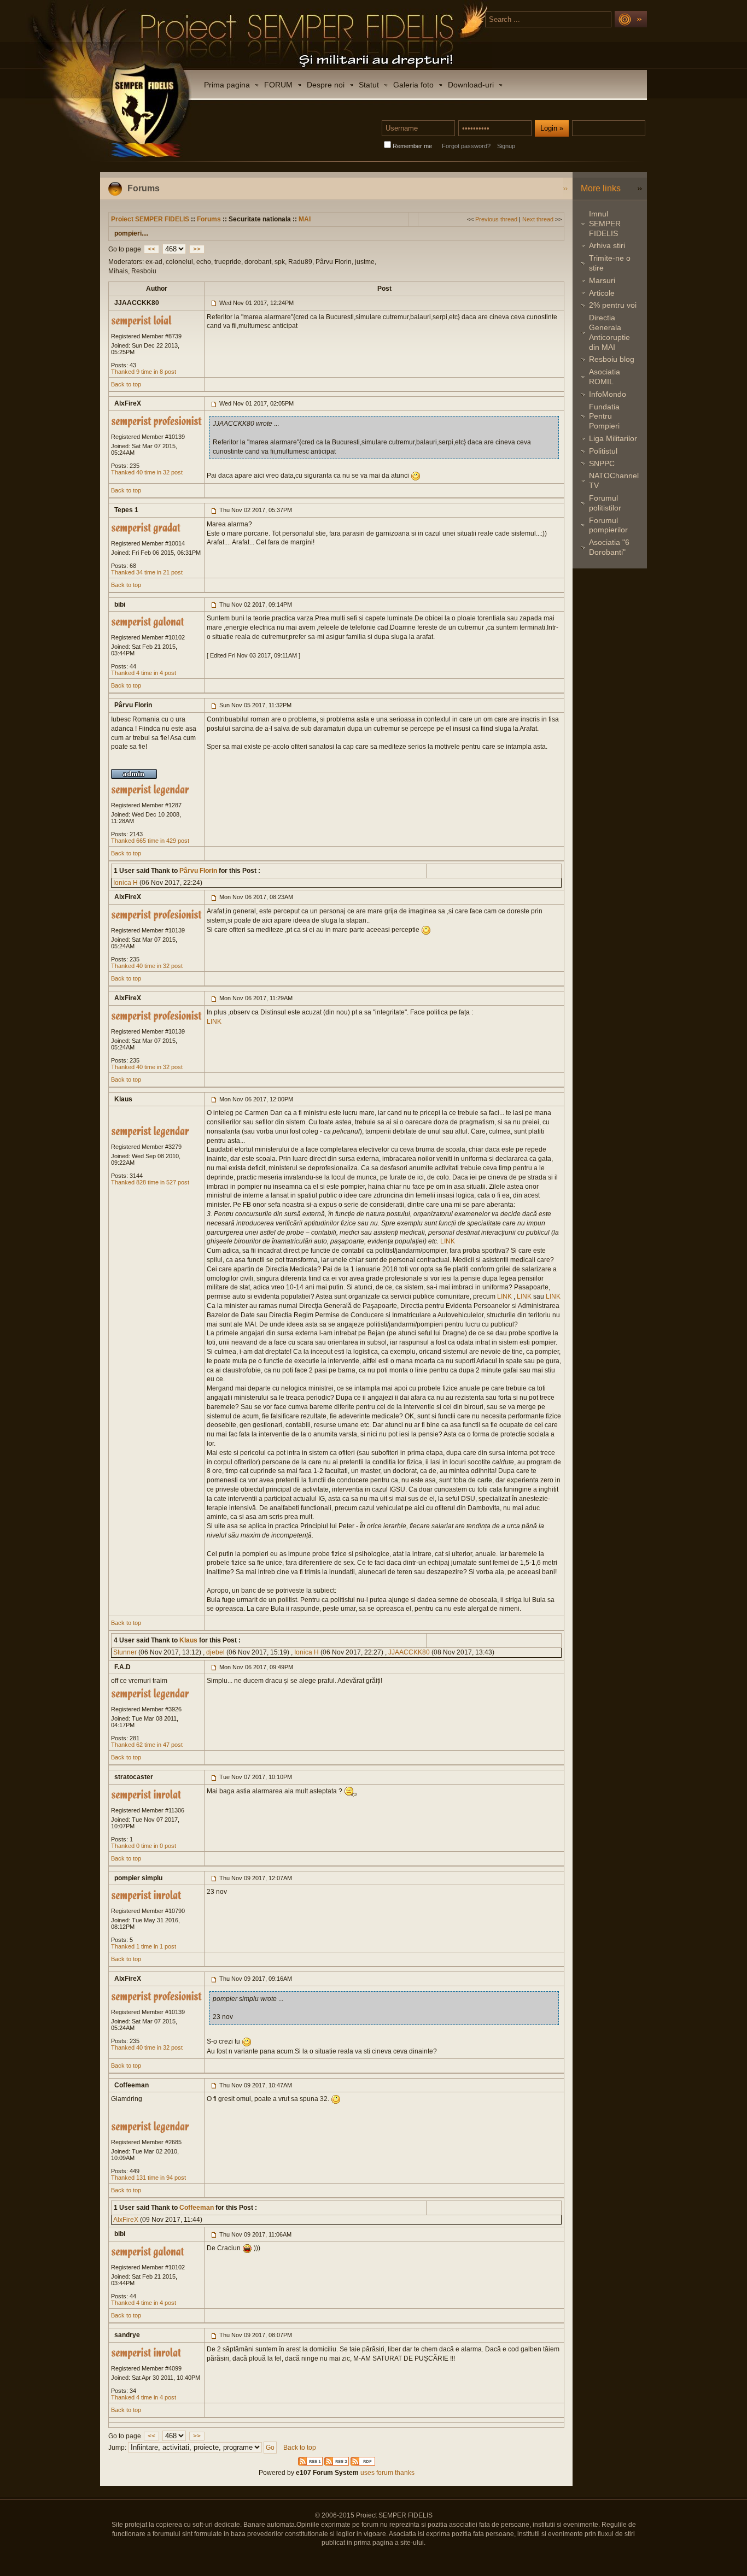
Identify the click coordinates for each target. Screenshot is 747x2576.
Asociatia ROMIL (605, 377)
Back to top (126, 384)
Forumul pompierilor (608, 525)
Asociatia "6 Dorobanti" (609, 547)
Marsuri (602, 280)
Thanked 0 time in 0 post (144, 1846)
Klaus (188, 1640)
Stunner (125, 1652)
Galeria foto (413, 85)
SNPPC (602, 463)
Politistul (603, 451)
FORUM (278, 85)
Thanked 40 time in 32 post (147, 472)
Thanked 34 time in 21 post (147, 572)
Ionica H (126, 883)
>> (197, 249)
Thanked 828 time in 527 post (150, 1182)
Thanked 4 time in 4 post (144, 673)
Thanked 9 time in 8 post (144, 372)
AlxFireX (126, 2220)
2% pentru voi (613, 305)
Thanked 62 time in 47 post (147, 1745)
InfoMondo (608, 394)
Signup (506, 146)
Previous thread (496, 219)
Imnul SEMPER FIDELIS (605, 224)
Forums (209, 219)
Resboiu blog (612, 359)
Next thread (538, 219)
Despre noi (326, 85)
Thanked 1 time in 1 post (144, 1946)
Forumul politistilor (605, 503)
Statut (369, 85)
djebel (215, 1652)
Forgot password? (466, 146)
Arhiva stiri (607, 245)
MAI (305, 219)
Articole (602, 293)
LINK (214, 1022)
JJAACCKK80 (409, 1652)
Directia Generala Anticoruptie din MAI (609, 332)
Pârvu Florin (197, 871)
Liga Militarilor (613, 438)
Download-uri (471, 85)
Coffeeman (196, 2208)
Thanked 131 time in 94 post (148, 2178)
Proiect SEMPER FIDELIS (150, 219)
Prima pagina (227, 85)
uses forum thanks (387, 2473)
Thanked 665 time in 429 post (150, 841)
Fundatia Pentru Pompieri (604, 416)
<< (151, 249)
